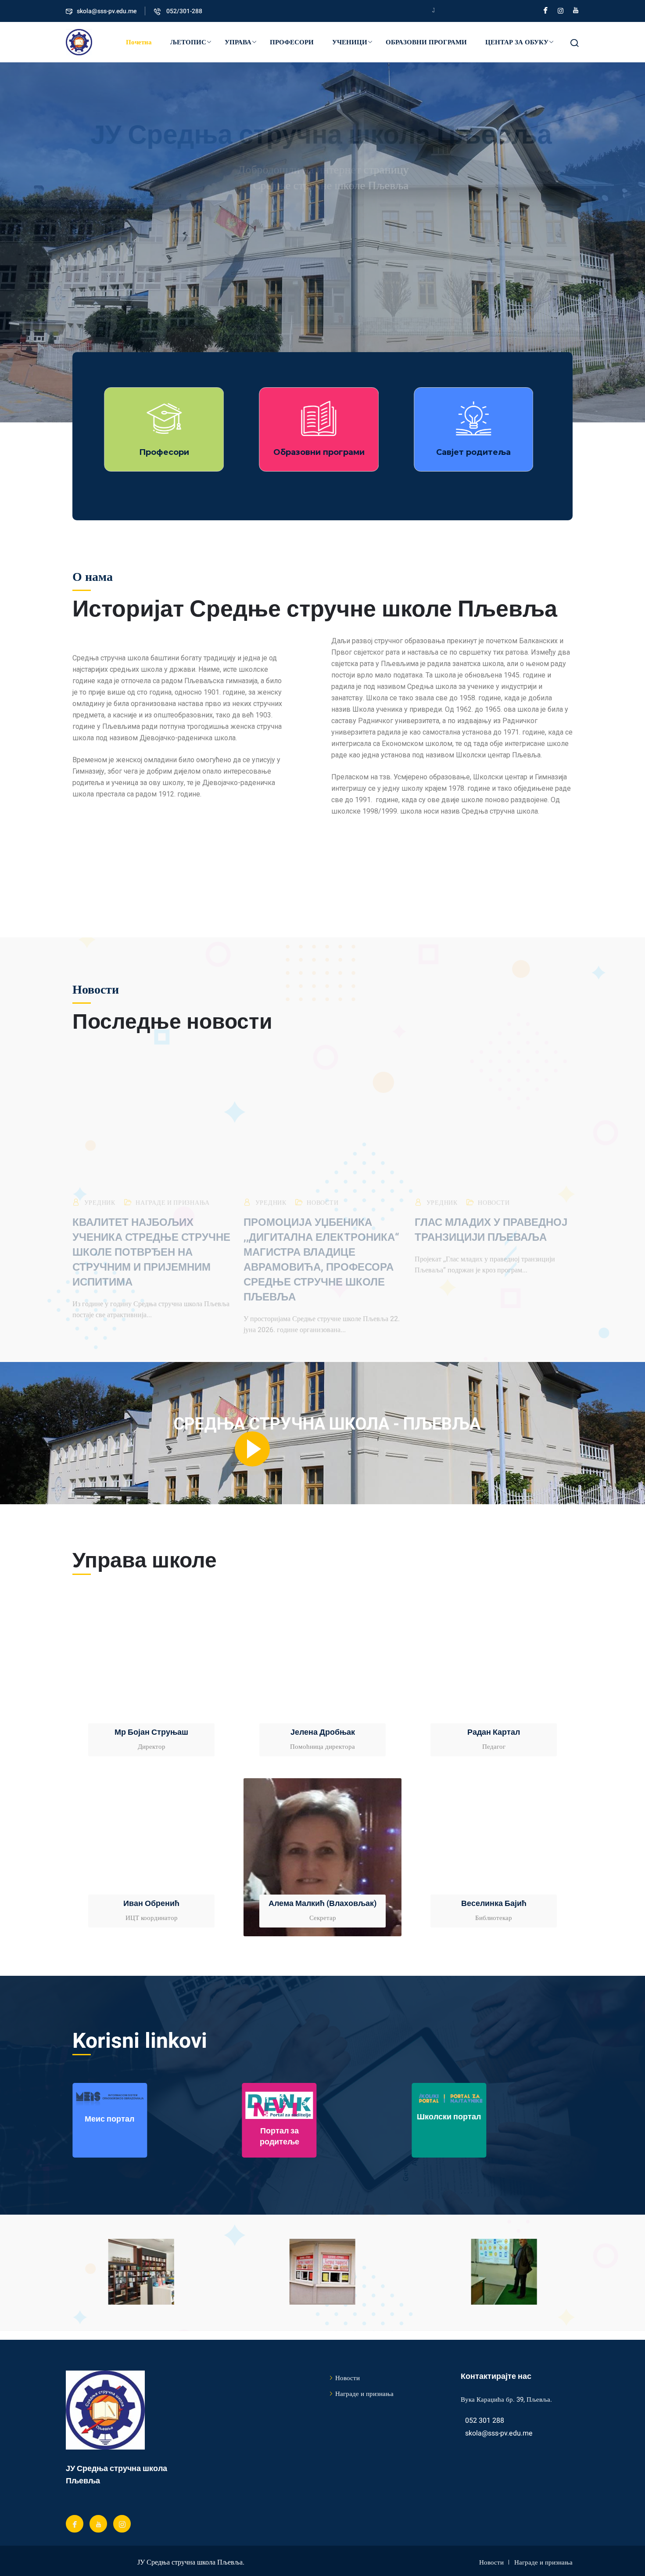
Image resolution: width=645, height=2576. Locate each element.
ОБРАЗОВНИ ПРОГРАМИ (426, 42)
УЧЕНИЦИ (350, 42)
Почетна (139, 42)
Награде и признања (173, 1189)
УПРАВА (238, 42)
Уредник (100, 1189)
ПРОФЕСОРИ (292, 42)
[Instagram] (561, 10)
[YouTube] (576, 10)
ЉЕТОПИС (188, 42)
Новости (322, 1189)
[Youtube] (98, 2524)
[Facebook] (546, 10)
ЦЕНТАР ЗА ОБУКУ (517, 42)
